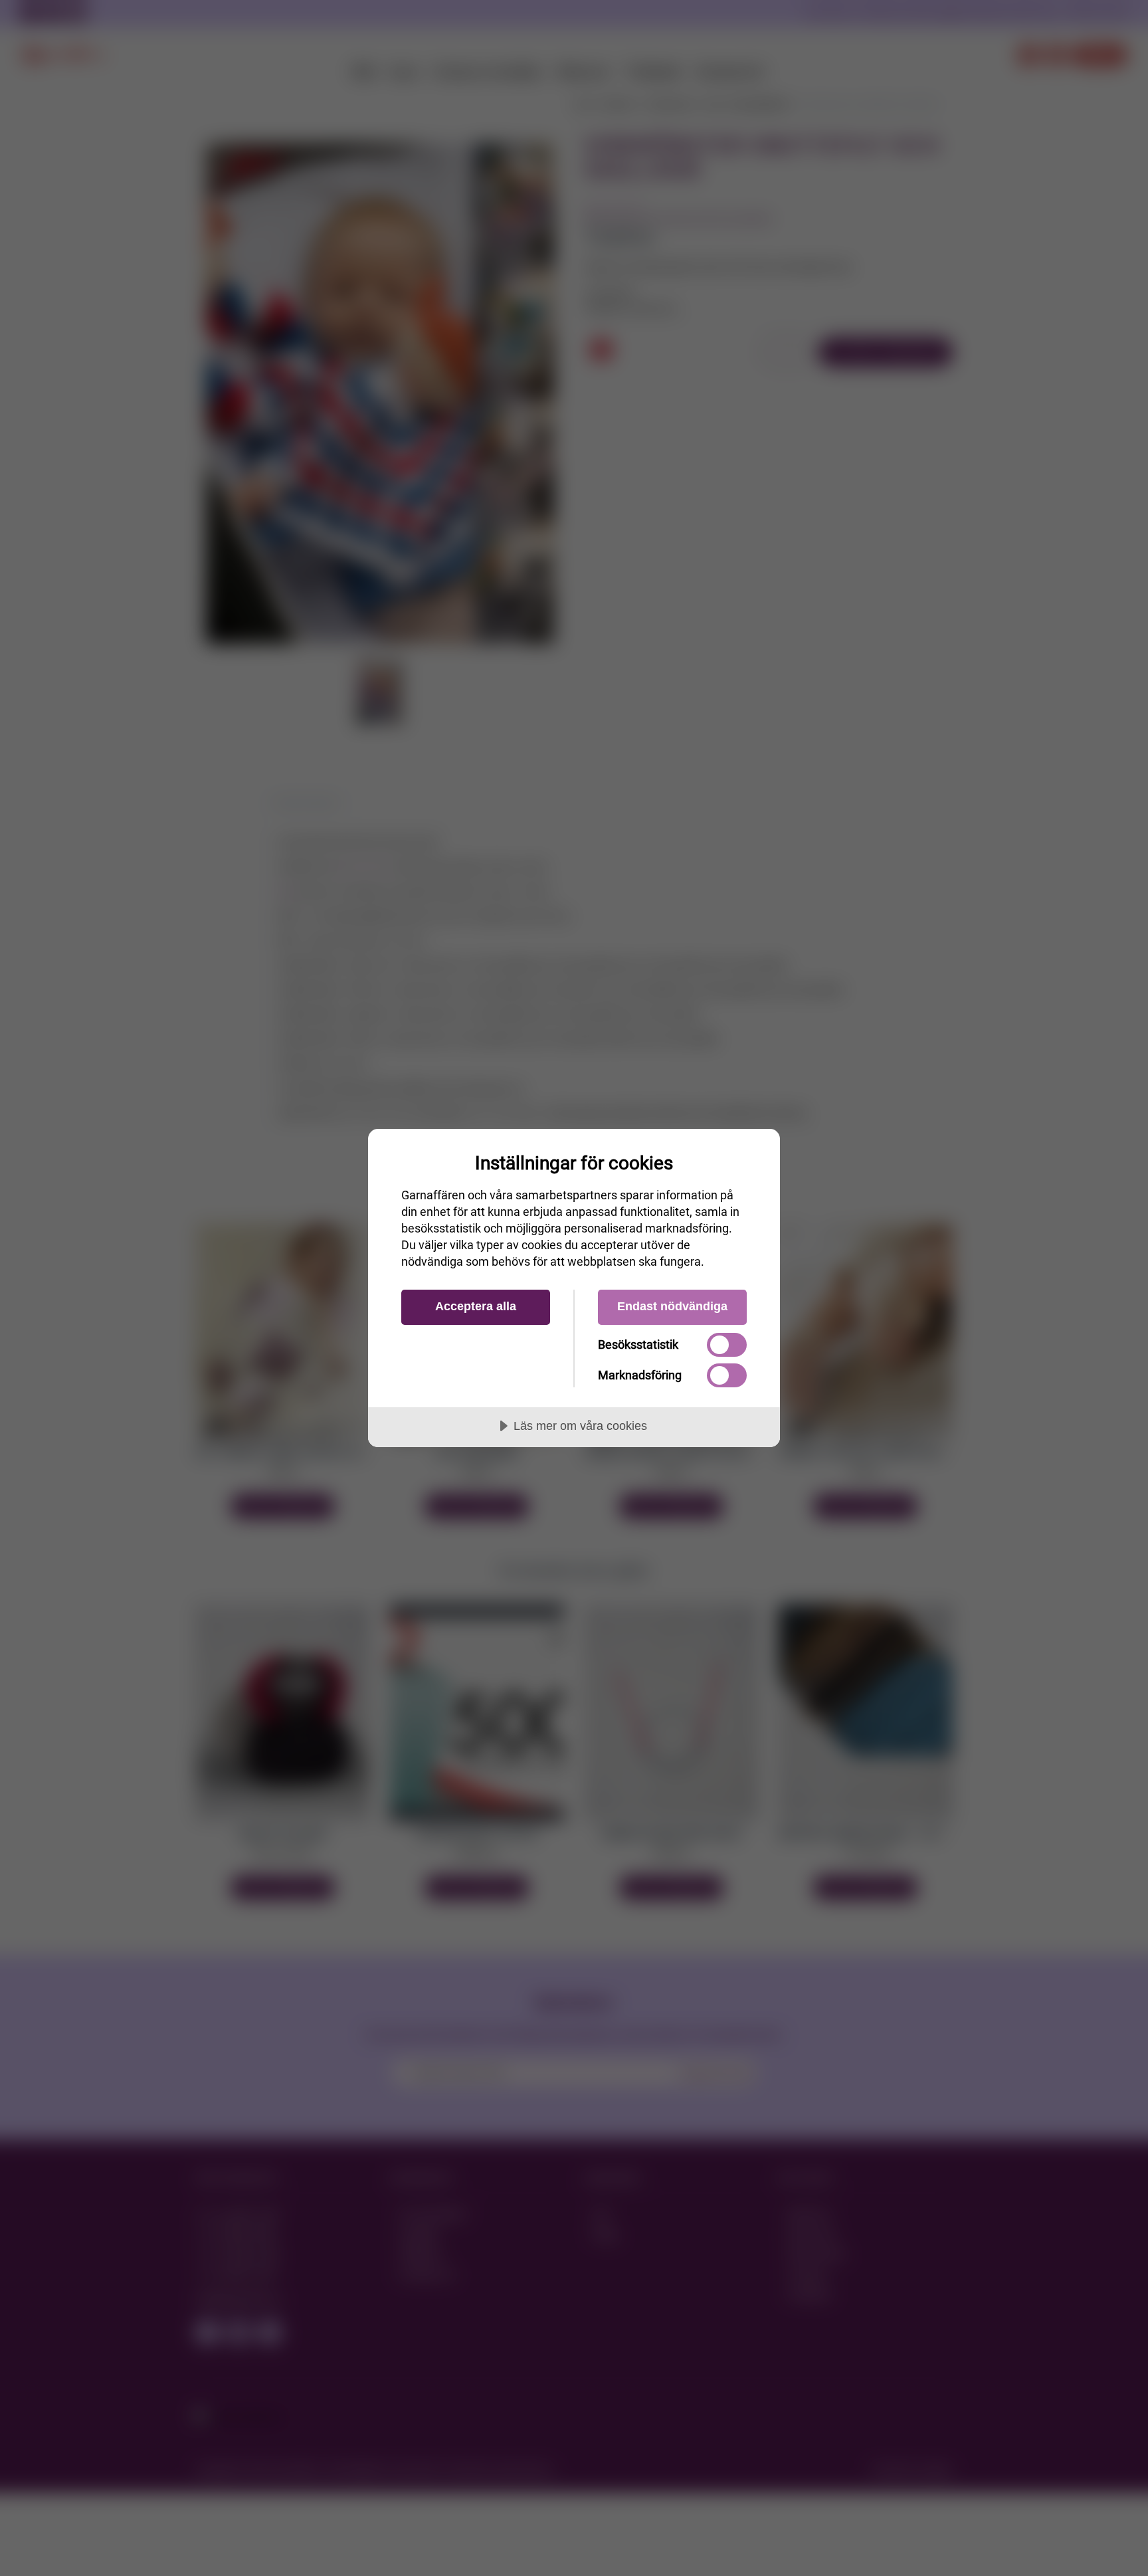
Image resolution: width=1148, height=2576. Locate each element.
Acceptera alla (476, 1306)
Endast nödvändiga (672, 1306)
